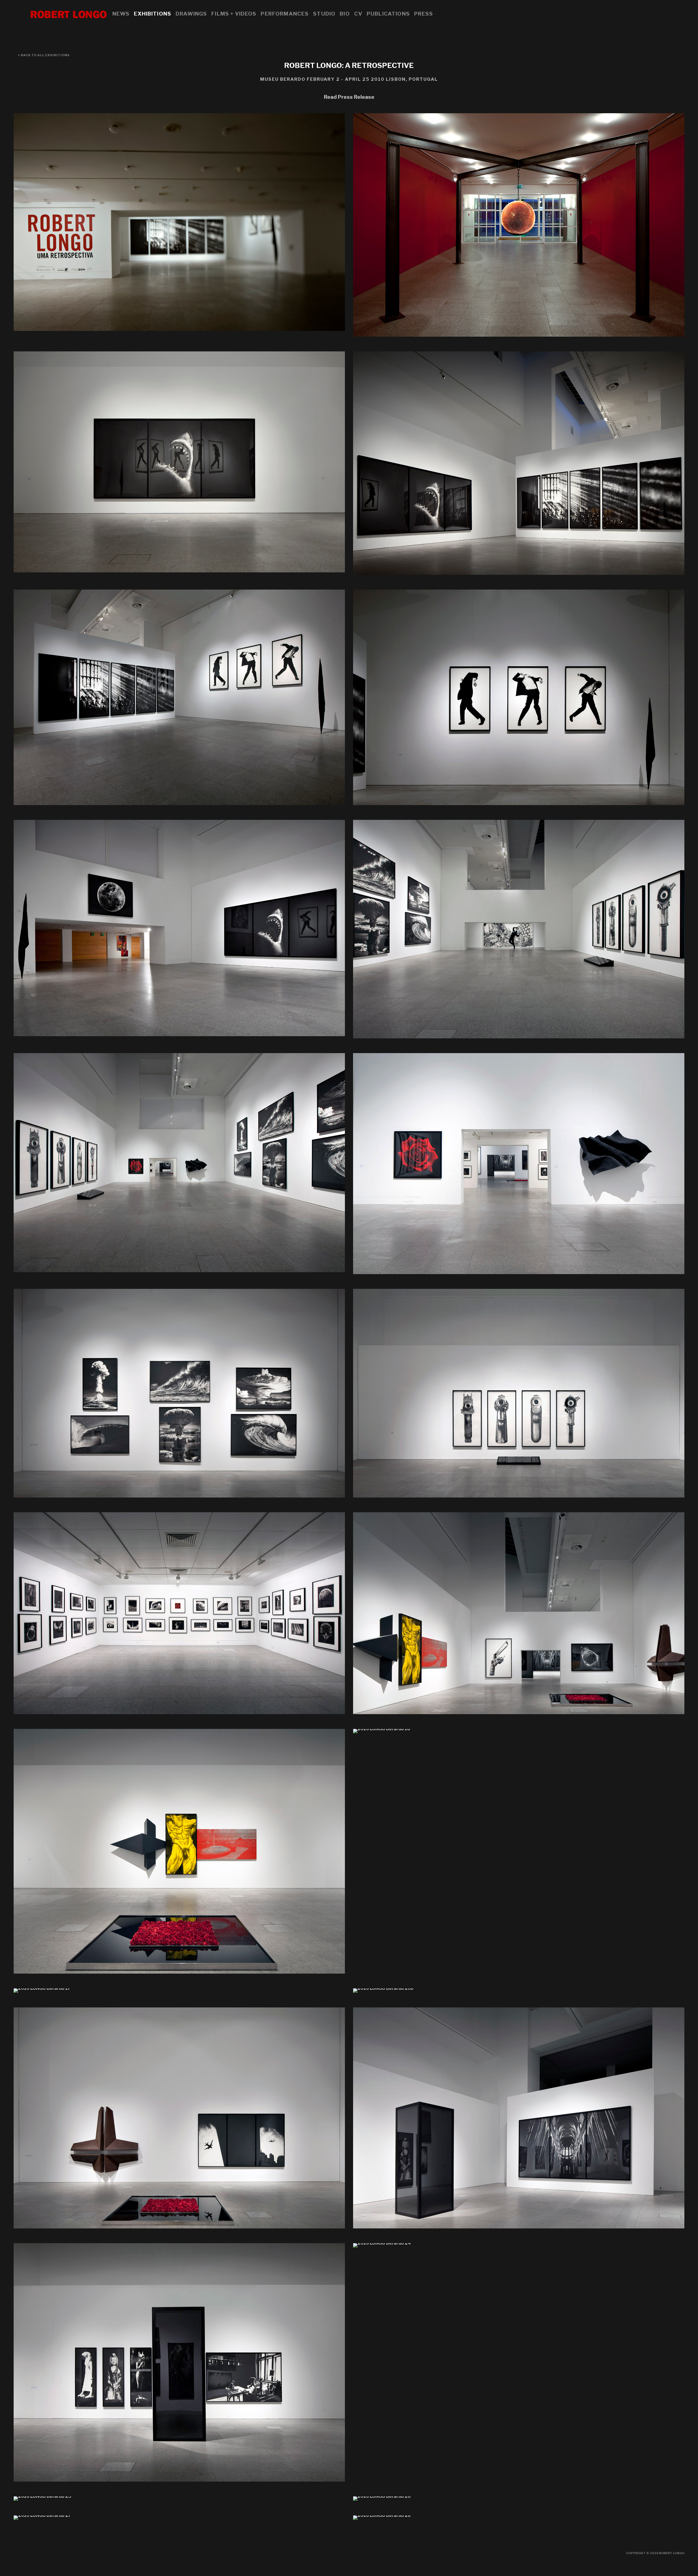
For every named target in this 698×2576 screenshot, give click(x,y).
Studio (324, 14)
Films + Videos (234, 14)
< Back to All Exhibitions (44, 55)
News (121, 14)
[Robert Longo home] (69, 14)
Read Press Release (349, 97)
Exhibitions (153, 14)
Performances (285, 14)
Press (424, 14)
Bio (345, 14)
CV (358, 14)
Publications (388, 14)
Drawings (191, 14)
